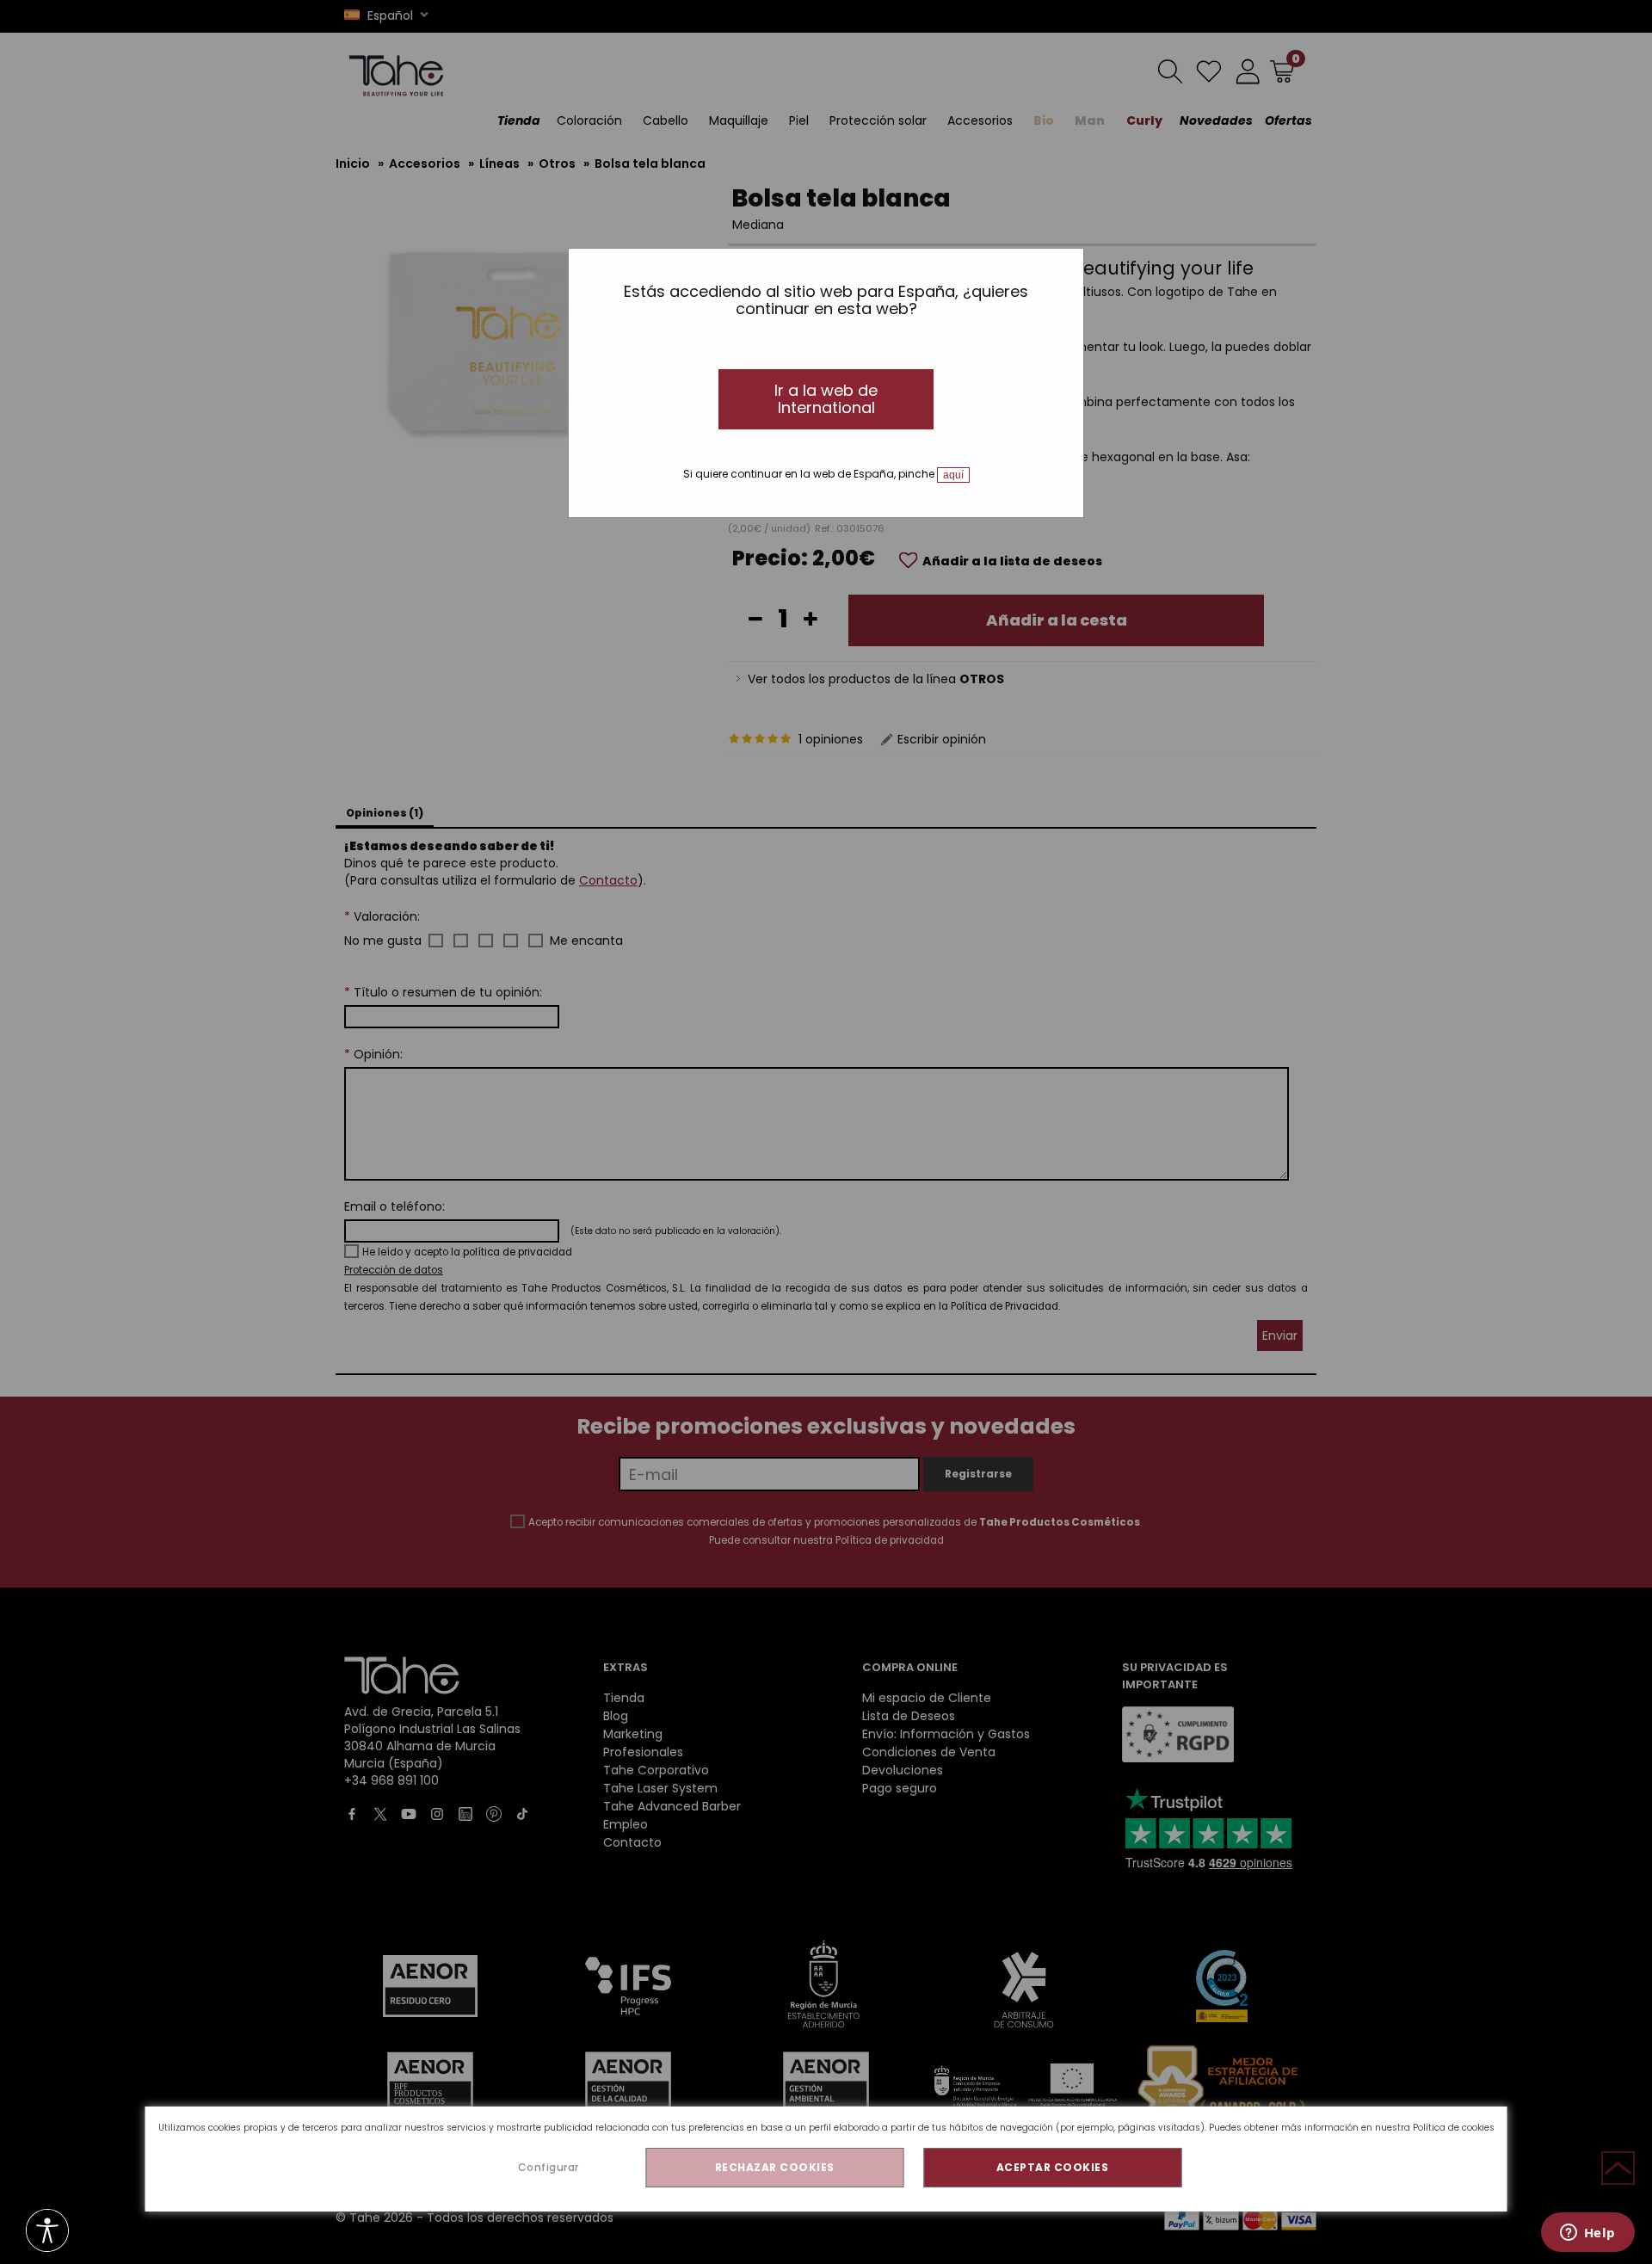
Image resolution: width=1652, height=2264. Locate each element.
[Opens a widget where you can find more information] (1587, 2234)
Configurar (549, 2167)
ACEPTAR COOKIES (1053, 2167)
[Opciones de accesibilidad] (47, 2232)
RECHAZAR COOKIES (775, 2167)
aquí (953, 475)
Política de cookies (1454, 2128)
